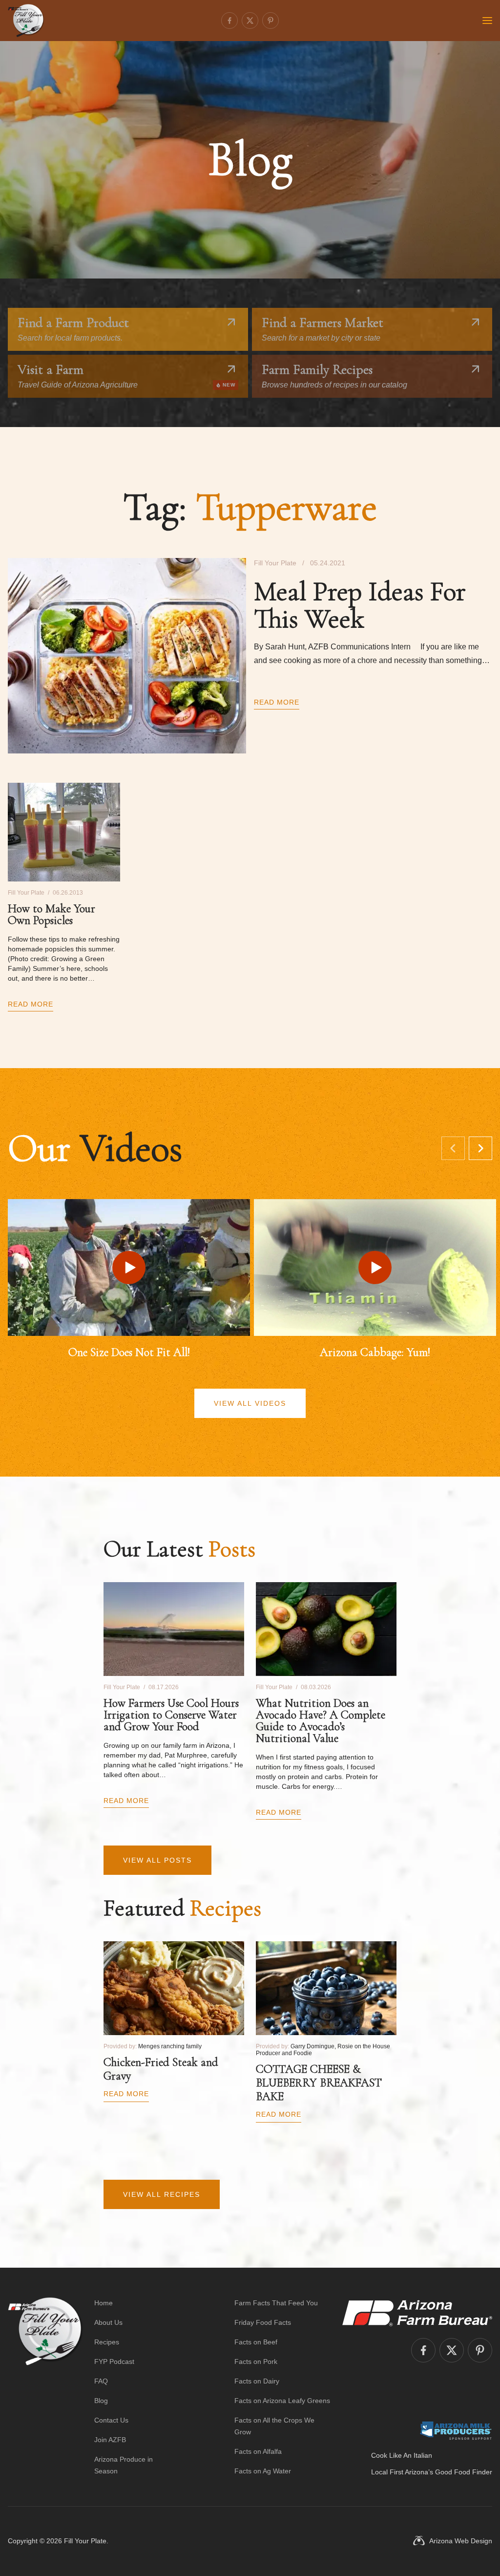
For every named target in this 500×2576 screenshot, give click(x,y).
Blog (101, 2401)
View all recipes (162, 2194)
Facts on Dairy (257, 2381)
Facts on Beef (256, 2342)
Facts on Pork (256, 2361)
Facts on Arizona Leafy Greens (282, 2401)
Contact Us (111, 2420)
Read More (277, 702)
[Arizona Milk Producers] (456, 2430)
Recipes (107, 2342)
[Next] (480, 1148)
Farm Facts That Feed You (276, 2303)
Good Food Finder (464, 2472)
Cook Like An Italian (402, 2455)
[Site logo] (45, 2387)
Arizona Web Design (461, 2541)
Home (104, 2303)
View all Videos (250, 1403)
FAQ (101, 2381)
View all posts (157, 1860)
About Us (108, 2322)
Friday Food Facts (263, 2322)
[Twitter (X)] (250, 21)
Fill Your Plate (85, 2541)
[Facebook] (229, 21)
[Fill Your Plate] (26, 21)
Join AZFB (110, 2440)
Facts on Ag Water (263, 2471)
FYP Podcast (114, 2361)
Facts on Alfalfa (258, 2451)
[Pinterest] (271, 21)
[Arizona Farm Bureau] (417, 2313)
